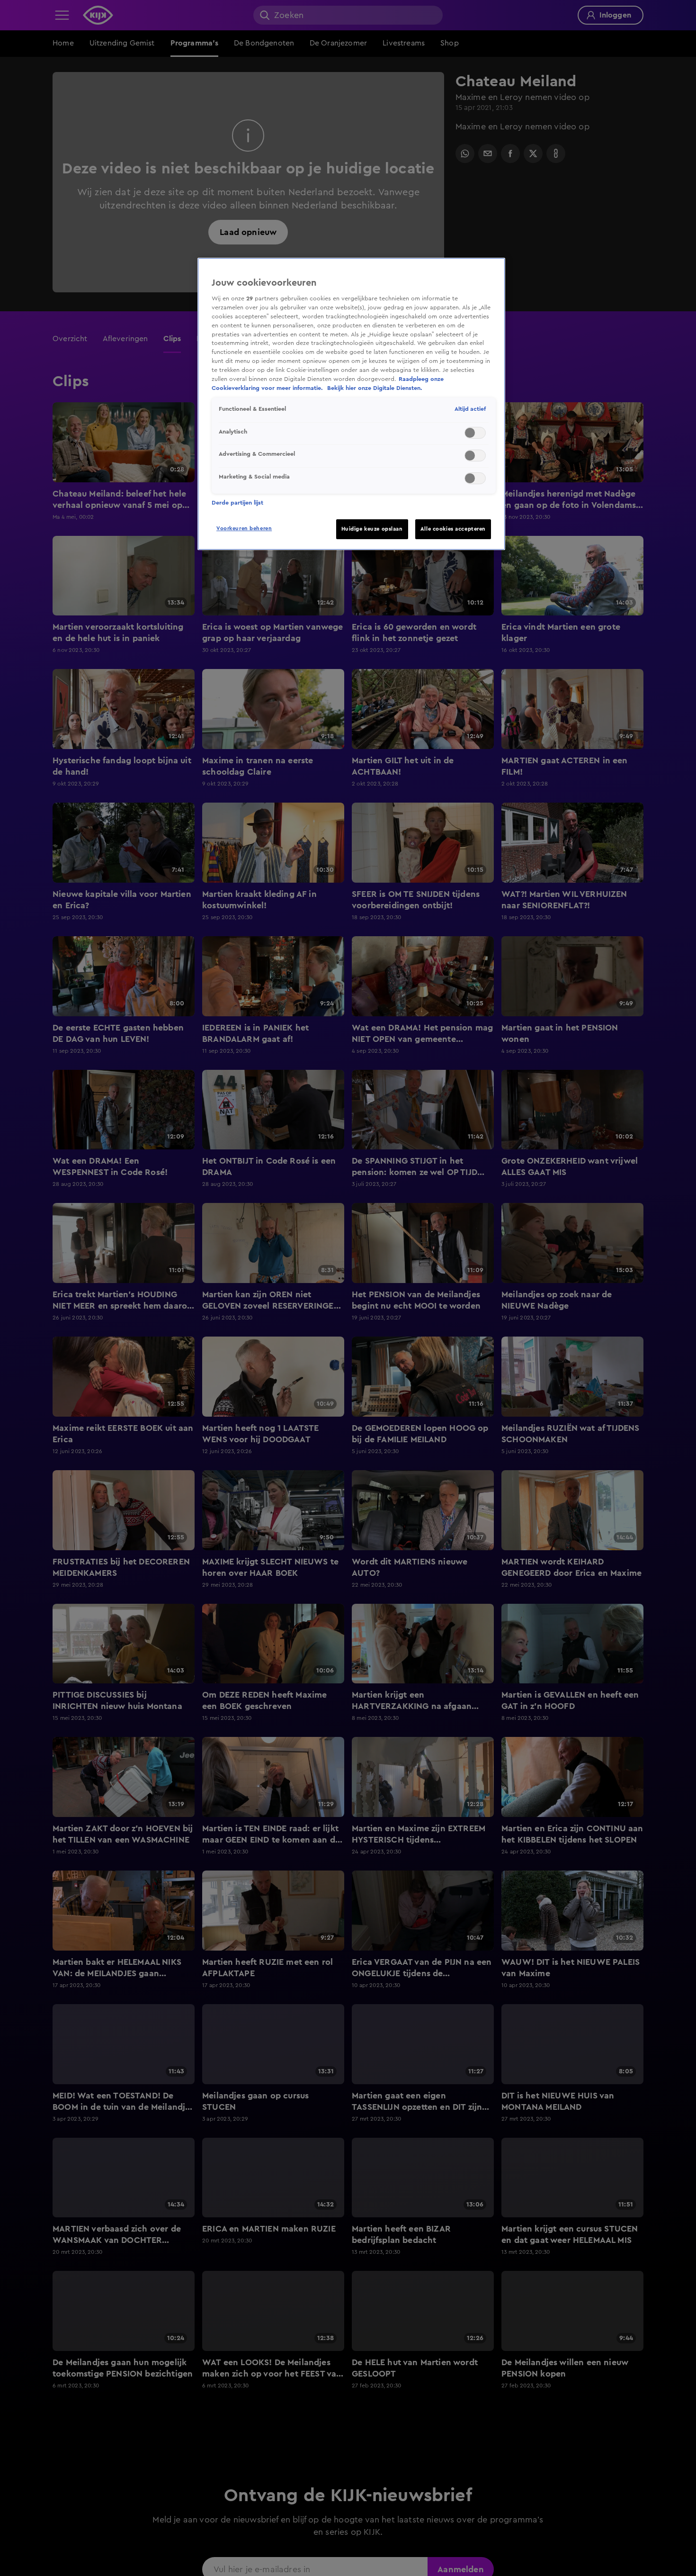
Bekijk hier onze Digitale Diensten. (375, 388)
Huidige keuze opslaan (372, 529)
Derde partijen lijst (237, 503)
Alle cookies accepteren (453, 529)
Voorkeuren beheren (244, 529)
